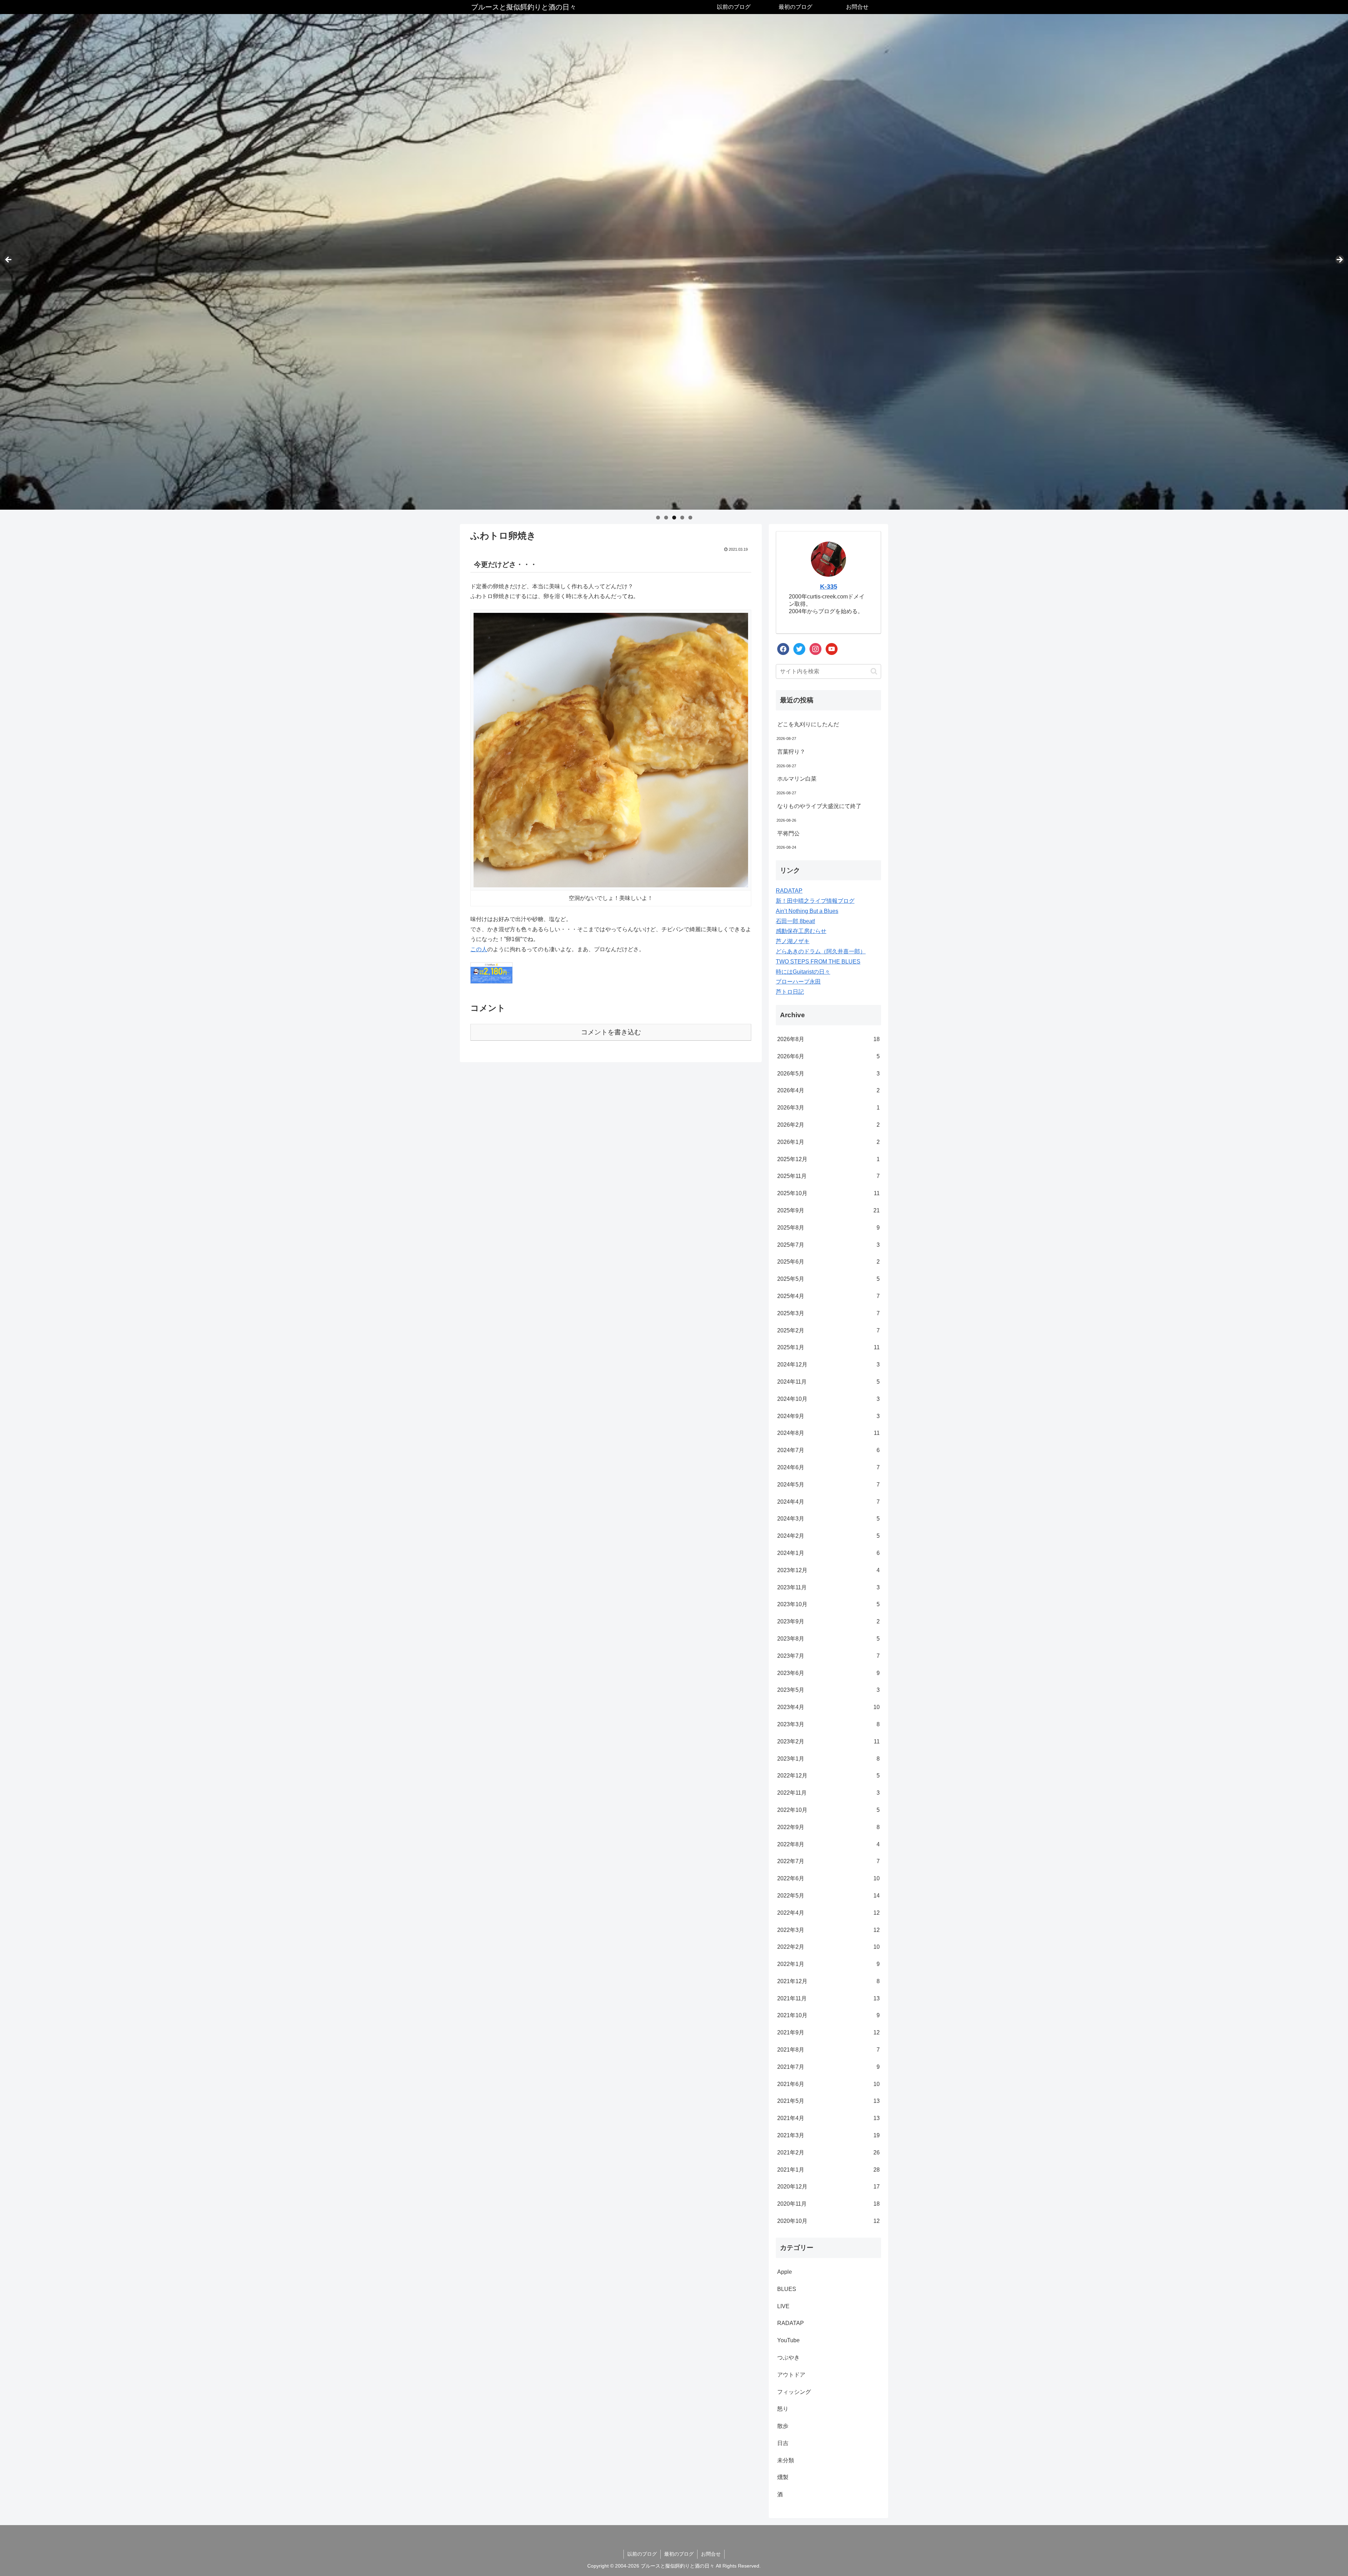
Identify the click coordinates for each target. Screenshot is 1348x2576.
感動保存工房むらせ (801, 931)
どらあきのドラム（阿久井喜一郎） (821, 951)
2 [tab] (666, 518)
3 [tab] (674, 518)
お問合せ (711, 2554)
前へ (9, 260)
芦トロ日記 (790, 992)
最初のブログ (679, 2554)
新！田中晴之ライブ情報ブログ (815, 901)
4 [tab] (682, 518)
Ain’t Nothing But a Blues (807, 911)
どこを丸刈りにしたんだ (808, 724)
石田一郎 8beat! (795, 921)
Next (1339, 260)
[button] (874, 671)
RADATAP (789, 891)
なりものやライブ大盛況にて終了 (819, 806)
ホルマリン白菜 (797, 779)
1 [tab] (658, 518)
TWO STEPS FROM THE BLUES (818, 962)
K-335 (829, 587)
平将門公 (788, 833)
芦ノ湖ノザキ (793, 941)
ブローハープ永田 (798, 982)
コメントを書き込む (611, 1032)
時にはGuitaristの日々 (803, 972)
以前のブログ (642, 2554)
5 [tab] (690, 518)
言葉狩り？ (791, 752)
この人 (479, 949)
